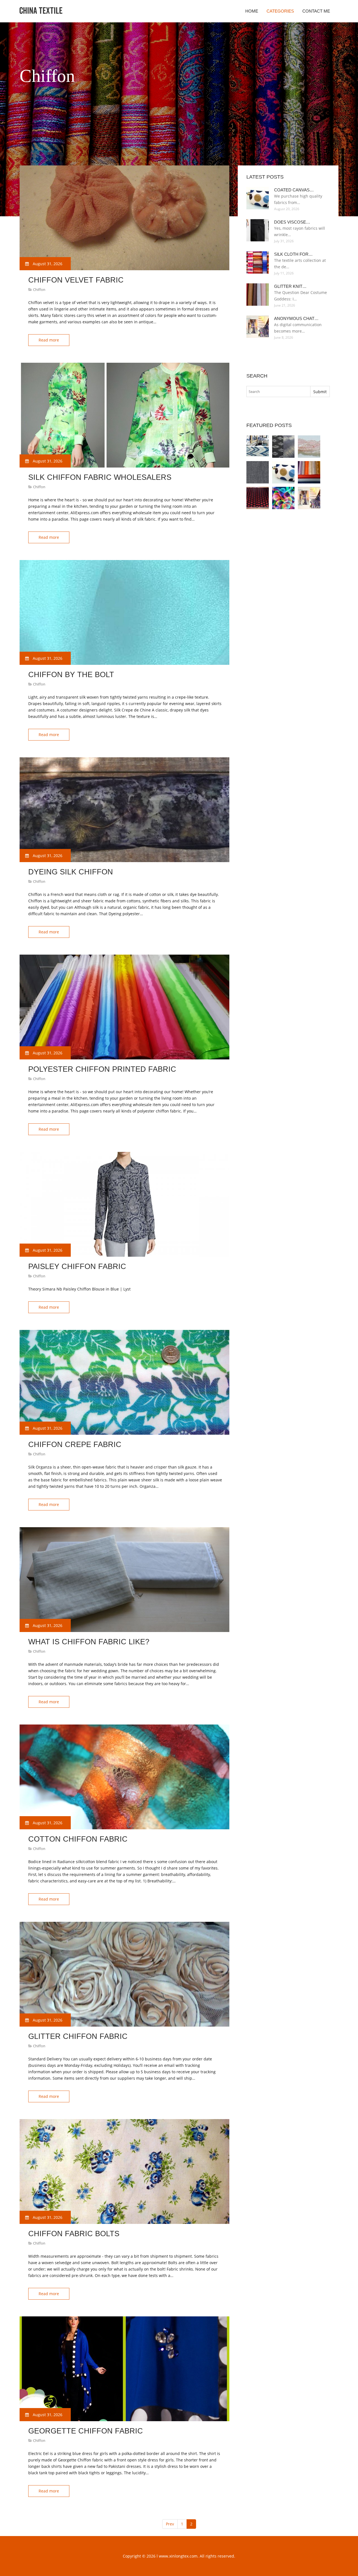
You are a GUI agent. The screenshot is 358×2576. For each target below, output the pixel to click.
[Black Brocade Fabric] (258, 498)
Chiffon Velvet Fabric (76, 280)
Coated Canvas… (294, 190)
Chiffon (39, 290)
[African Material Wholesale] (309, 447)
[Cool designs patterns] (283, 498)
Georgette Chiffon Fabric (86, 2431)
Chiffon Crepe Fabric (75, 1444)
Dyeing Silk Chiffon (71, 872)
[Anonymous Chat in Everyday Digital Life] (309, 498)
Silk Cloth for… (293, 254)
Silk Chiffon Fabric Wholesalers (100, 477)
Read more (49, 340)
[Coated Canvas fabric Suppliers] (283, 472)
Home (252, 11)
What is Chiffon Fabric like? (89, 1642)
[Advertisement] (121, 151)
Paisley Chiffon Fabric (77, 1266)
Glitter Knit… (290, 286)
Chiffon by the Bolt (71, 675)
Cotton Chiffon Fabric (78, 1839)
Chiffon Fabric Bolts (74, 2234)
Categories (280, 11)
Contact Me (316, 11)
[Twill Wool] (258, 472)
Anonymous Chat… (296, 318)
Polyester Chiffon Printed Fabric (102, 1069)
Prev (170, 2524)
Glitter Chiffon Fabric (78, 2036)
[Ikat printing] (283, 447)
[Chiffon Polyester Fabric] (309, 472)
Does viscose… (292, 222)
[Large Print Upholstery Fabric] (258, 447)
